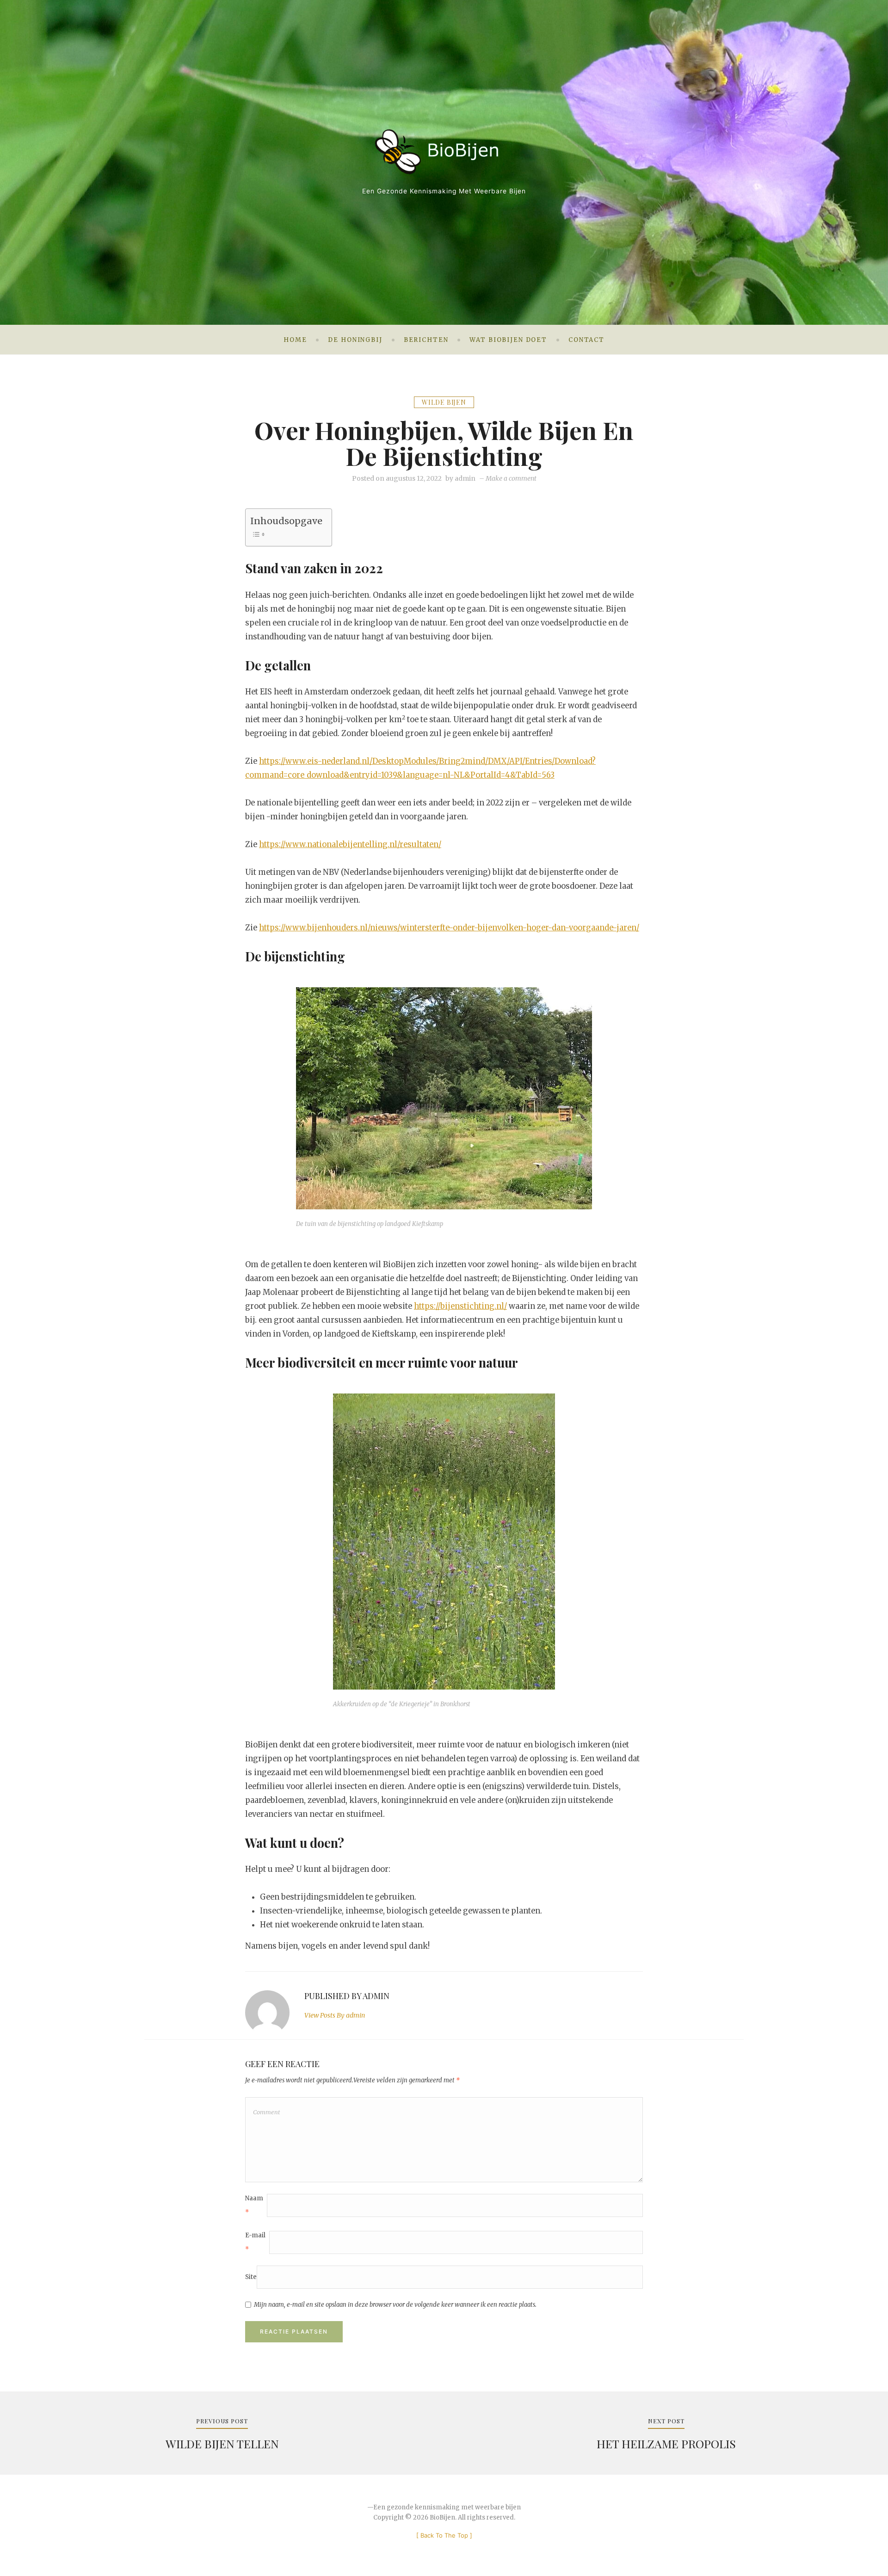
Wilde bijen (444, 402)
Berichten (426, 340)
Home (295, 340)
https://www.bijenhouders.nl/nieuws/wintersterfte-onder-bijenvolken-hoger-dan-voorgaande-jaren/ (449, 928)
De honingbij (355, 340)
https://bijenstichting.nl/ (460, 1306)
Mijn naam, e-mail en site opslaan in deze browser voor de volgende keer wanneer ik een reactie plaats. (395, 2305)
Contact (586, 340)
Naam (254, 2205)
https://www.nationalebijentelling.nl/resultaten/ (350, 844)
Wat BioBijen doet (508, 340)
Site (251, 2277)
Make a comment (511, 478)
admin (465, 478)
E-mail (255, 2242)
